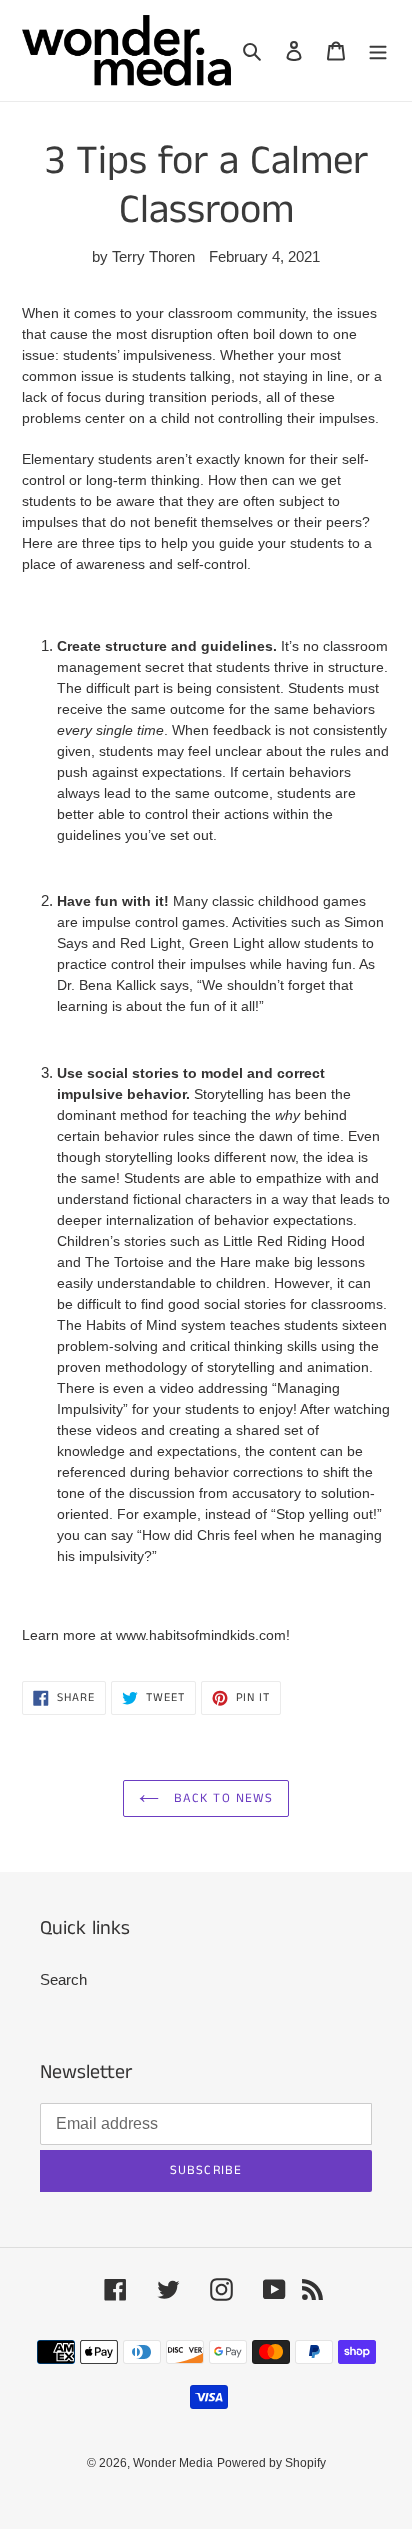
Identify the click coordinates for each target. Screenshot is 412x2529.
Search (63, 1979)
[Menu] (378, 50)
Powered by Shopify (271, 2463)
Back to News (221, 1798)
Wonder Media (173, 2463)
